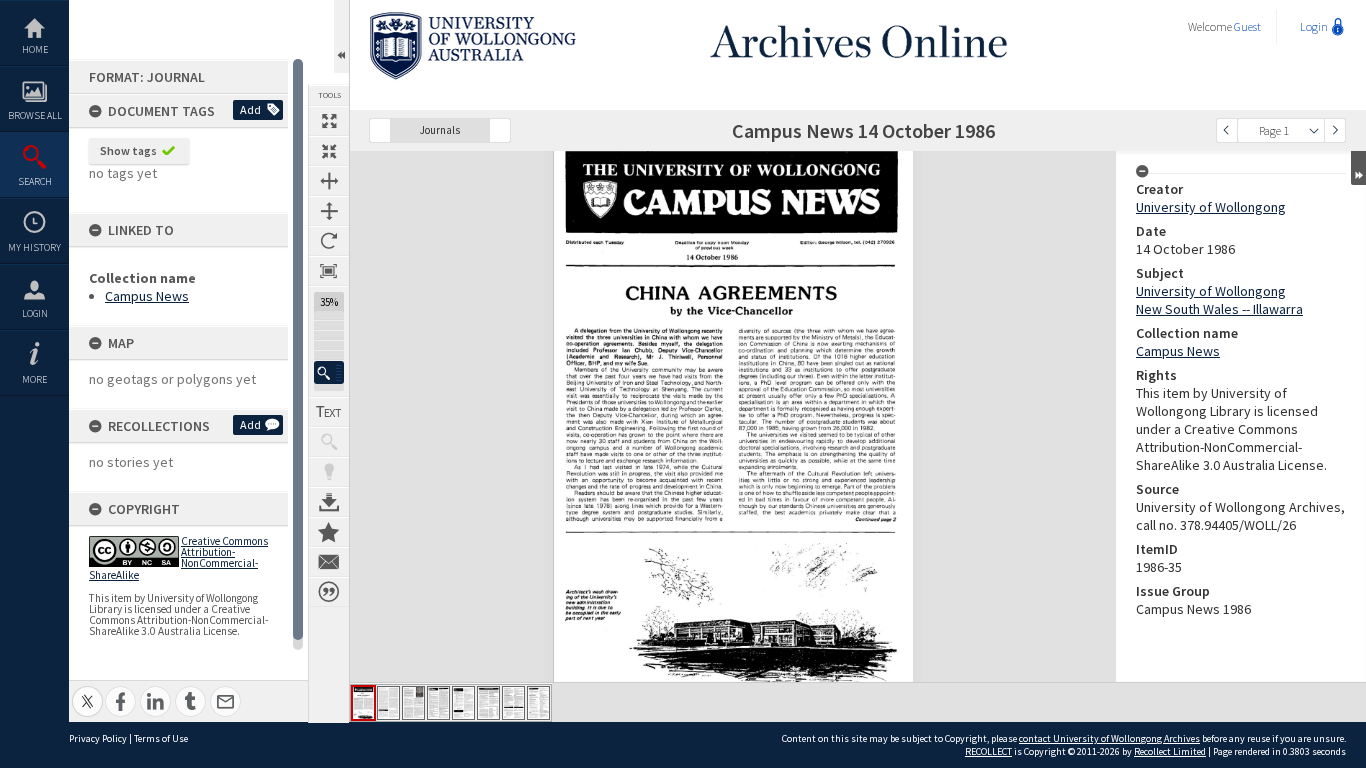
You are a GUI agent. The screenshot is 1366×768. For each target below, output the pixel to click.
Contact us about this (329, 562)
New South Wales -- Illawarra (1219, 309)
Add (250, 109)
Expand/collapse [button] (1358, 168)
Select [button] (1314, 130)
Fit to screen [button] (329, 151)
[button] (329, 372)
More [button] (34, 379)
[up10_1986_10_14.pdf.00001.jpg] (363, 703)
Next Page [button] (1335, 130)
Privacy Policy (98, 738)
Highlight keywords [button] (329, 472)
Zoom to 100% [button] (329, 271)
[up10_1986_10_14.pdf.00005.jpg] (463, 703)
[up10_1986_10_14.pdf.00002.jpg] (388, 703)
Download (329, 502)
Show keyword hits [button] (329, 442)
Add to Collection (329, 532)
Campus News (147, 296)
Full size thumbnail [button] (329, 121)
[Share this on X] (87, 690)
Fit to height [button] (329, 211)
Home (35, 49)
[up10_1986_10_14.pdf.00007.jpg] (513, 703)
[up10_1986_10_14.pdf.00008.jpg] (538, 703)
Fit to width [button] (329, 181)
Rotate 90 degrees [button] (329, 241)
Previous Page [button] (1227, 130)
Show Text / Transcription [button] (329, 412)
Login (35, 313)
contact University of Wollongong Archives (1109, 738)
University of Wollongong (1211, 207)
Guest (1247, 26)
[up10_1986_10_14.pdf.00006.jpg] (488, 703)
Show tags (128, 150)
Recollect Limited (1170, 751)
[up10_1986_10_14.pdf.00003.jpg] (413, 703)
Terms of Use (161, 738)
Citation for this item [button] (329, 592)
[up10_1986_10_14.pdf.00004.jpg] (438, 703)
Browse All (35, 115)
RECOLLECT (988, 751)
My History (34, 247)
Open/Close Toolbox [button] (341, 36)
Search (35, 181)
